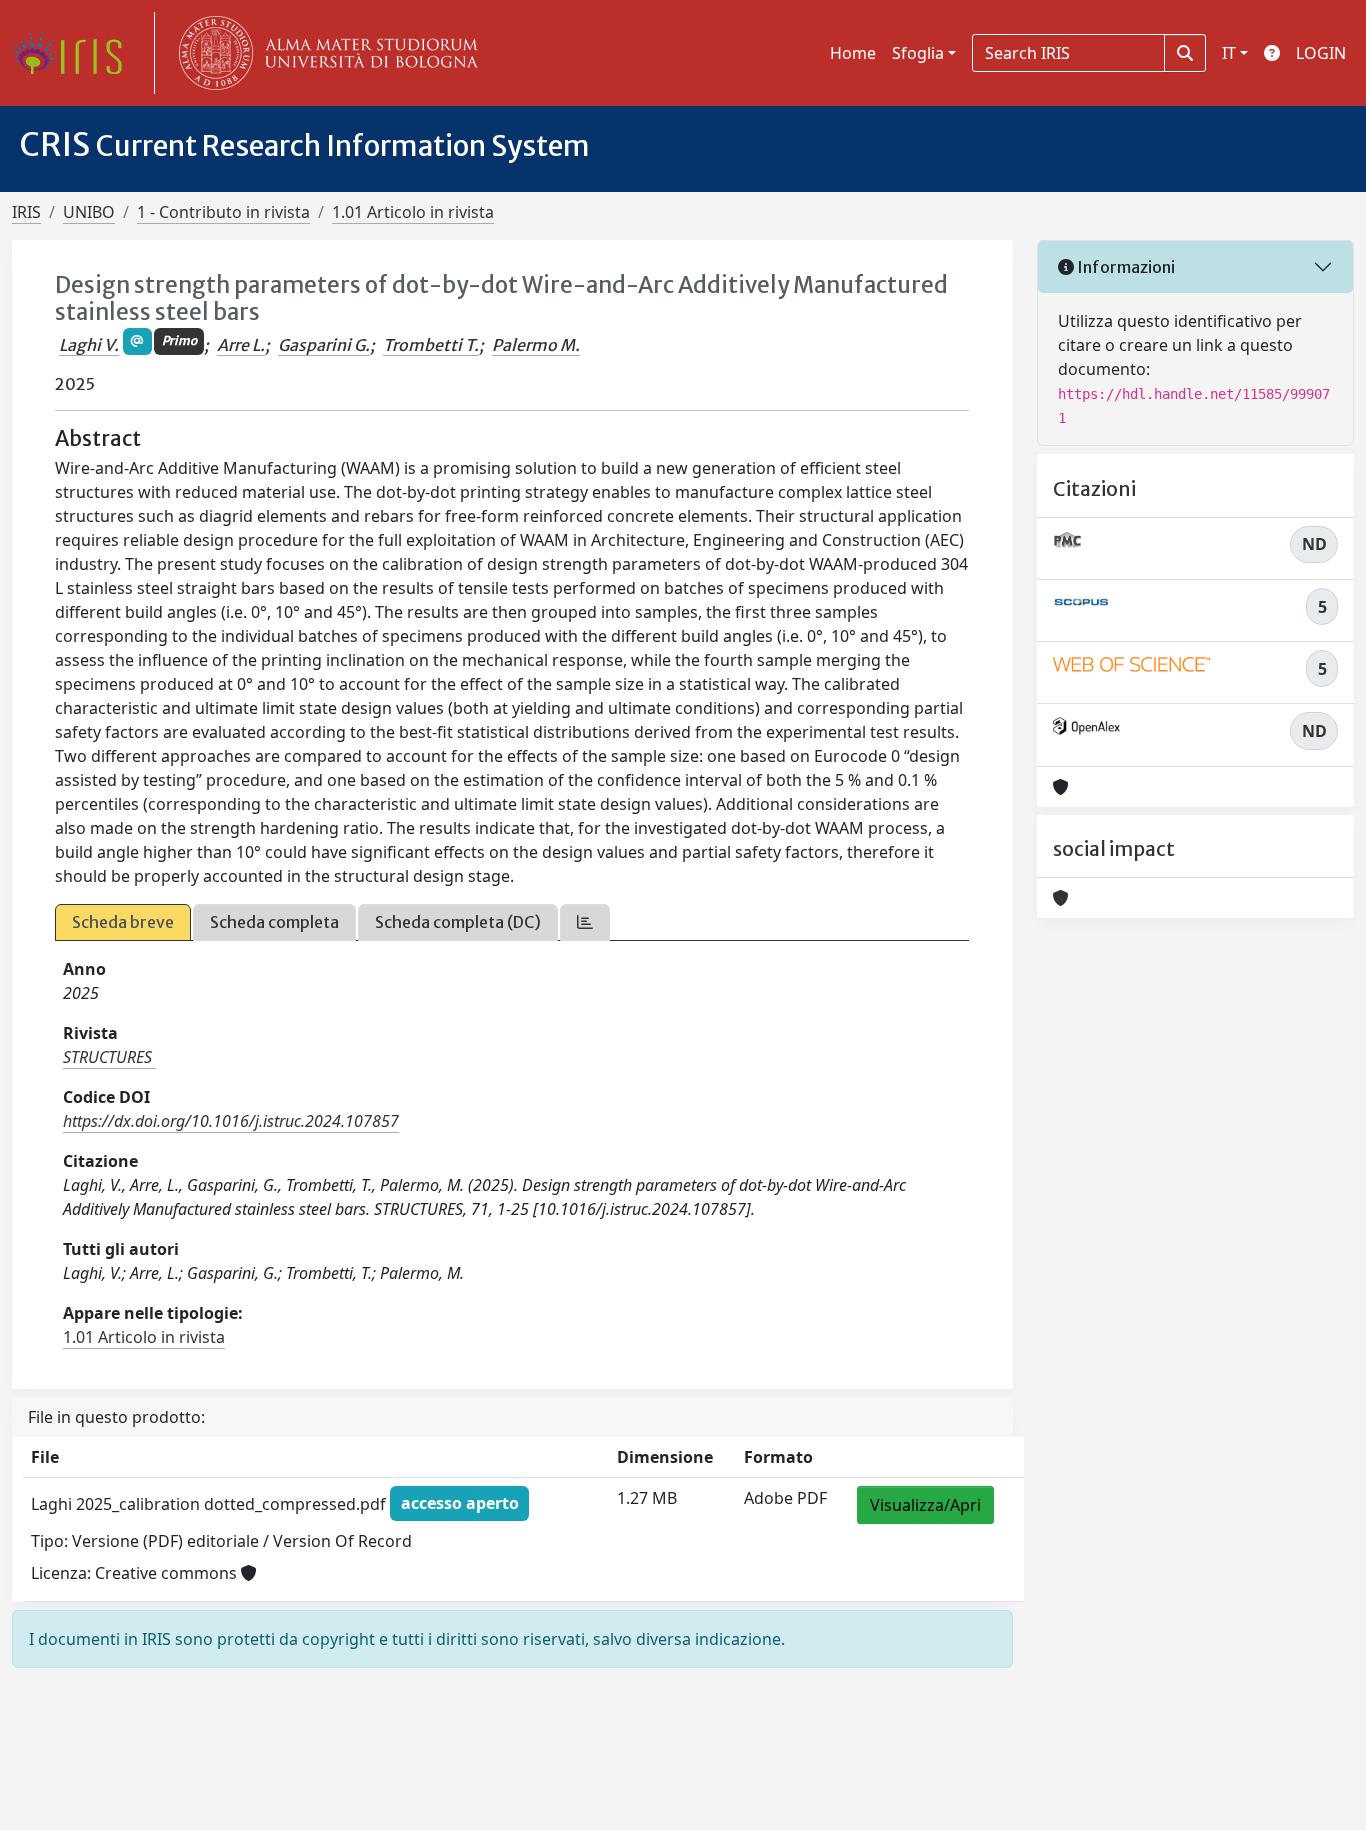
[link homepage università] (324, 53)
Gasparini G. (324, 345)
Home (853, 53)
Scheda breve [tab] (123, 922)
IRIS (26, 212)
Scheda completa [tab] (274, 922)
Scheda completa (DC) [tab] (458, 922)
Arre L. (241, 345)
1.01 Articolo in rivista (413, 212)
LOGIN (1321, 53)
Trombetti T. (431, 345)
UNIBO (89, 212)
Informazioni (1124, 267)
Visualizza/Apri (925, 1505)
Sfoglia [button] (918, 53)
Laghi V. (89, 345)
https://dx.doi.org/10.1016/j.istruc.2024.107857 (231, 1121)
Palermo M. (536, 345)
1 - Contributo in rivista (223, 212)
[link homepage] (75, 53)
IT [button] (1229, 53)
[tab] (585, 922)
